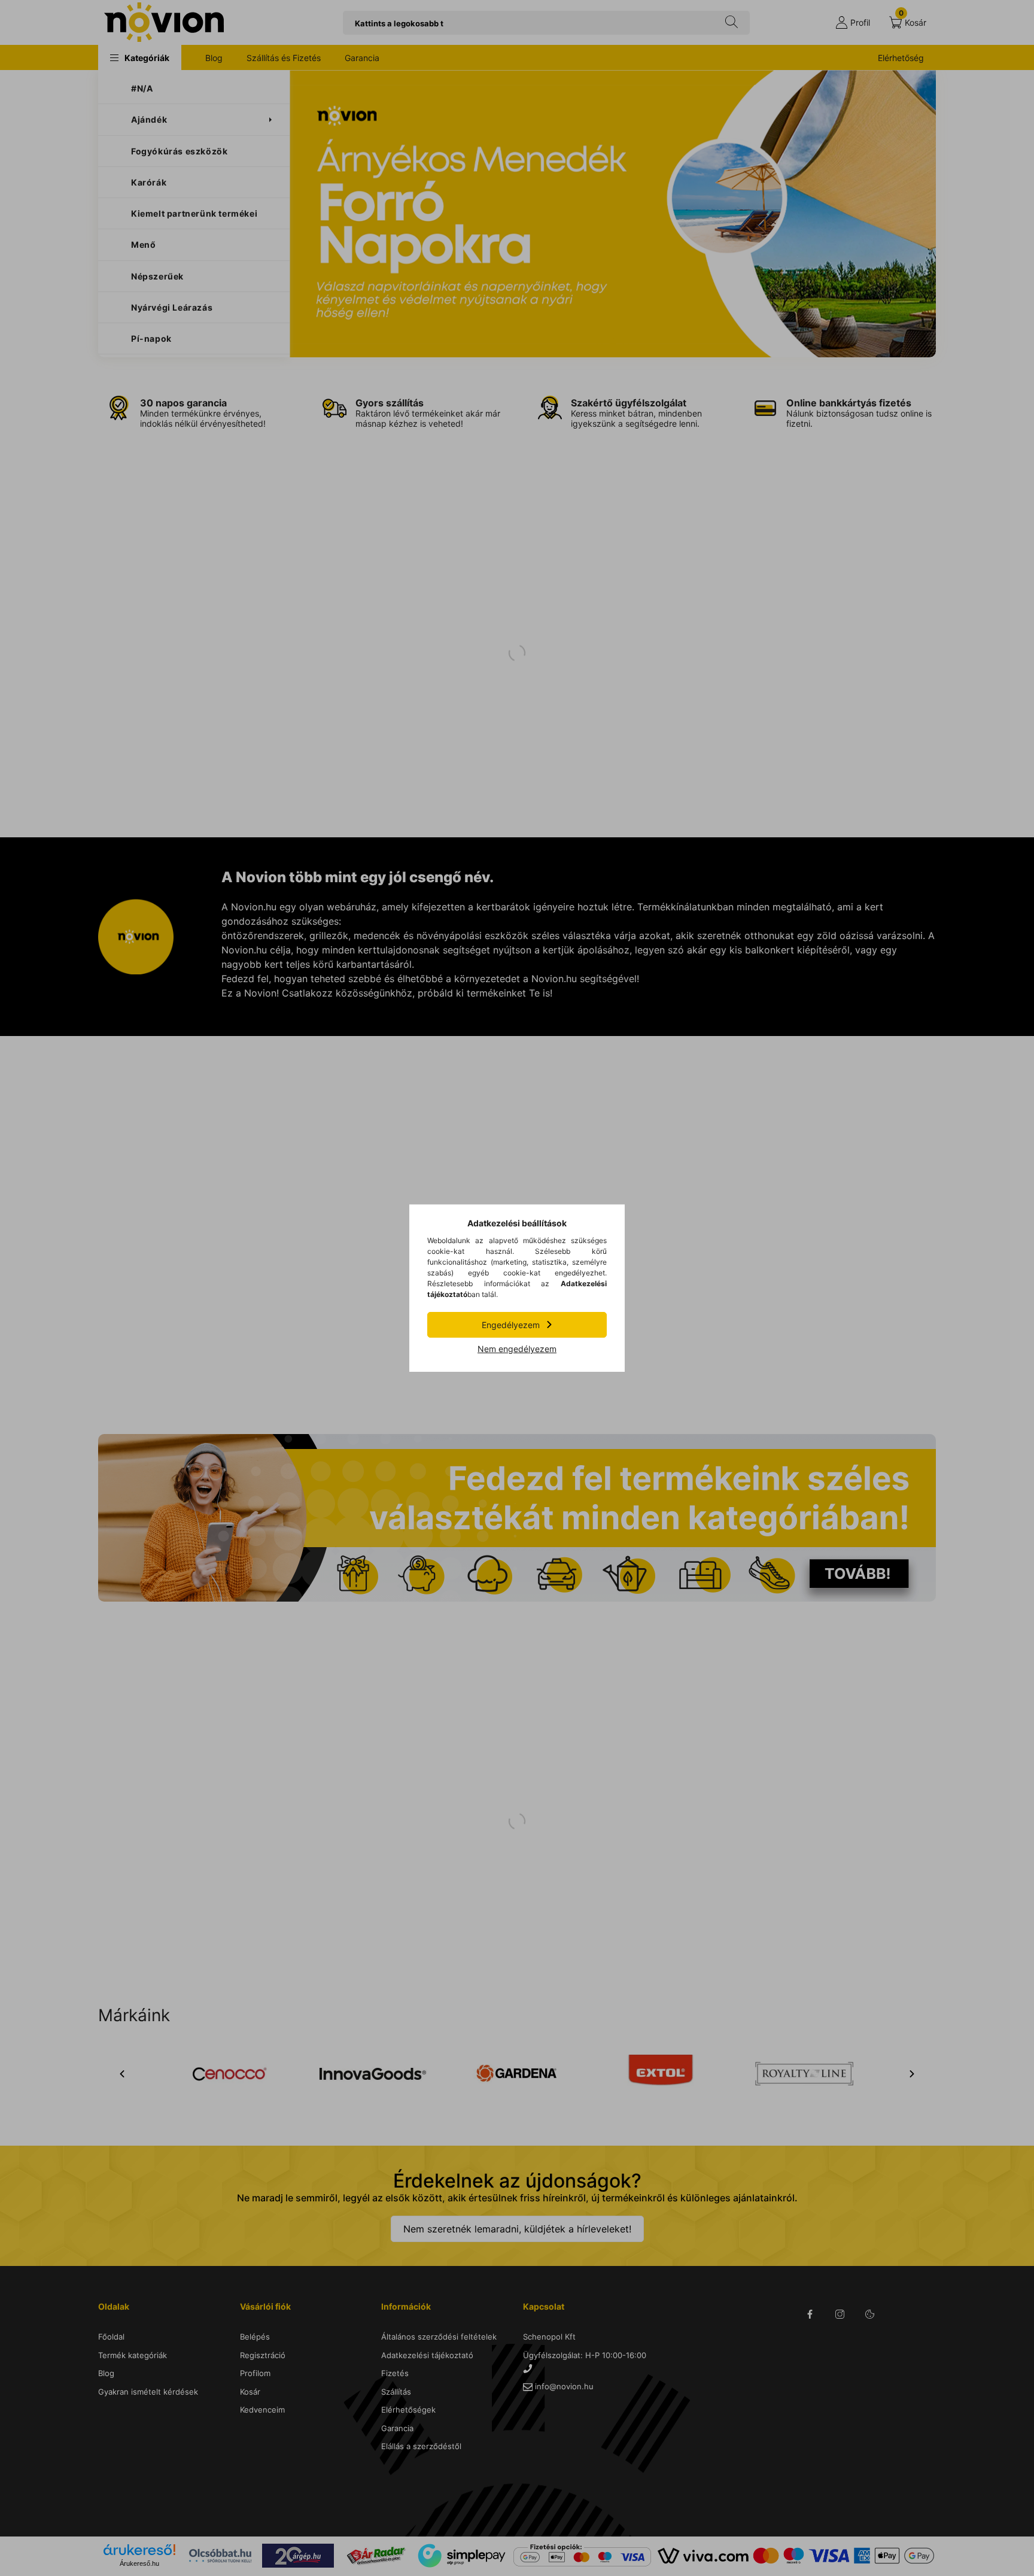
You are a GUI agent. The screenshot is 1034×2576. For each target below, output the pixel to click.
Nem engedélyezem (517, 1349)
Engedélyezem (511, 1325)
